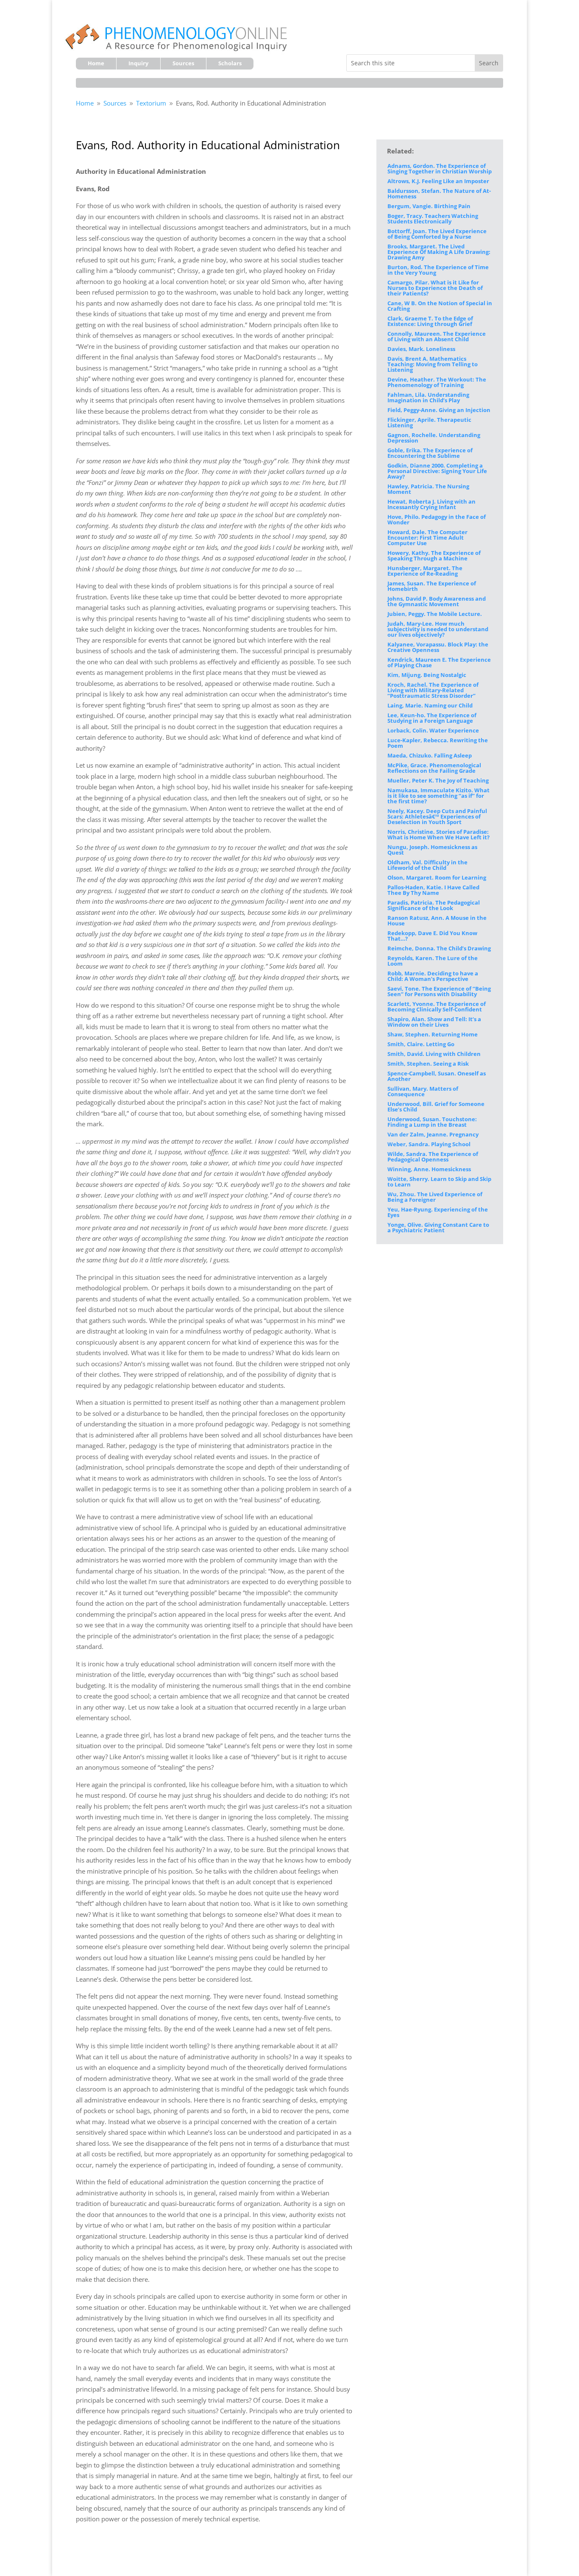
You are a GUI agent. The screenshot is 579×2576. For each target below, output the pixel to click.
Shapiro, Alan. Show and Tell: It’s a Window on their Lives (434, 1022)
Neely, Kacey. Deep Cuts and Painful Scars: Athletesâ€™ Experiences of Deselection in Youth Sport (437, 816)
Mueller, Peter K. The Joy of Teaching (438, 780)
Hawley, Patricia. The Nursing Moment (428, 489)
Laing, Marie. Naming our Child (430, 705)
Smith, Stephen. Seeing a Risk (428, 1064)
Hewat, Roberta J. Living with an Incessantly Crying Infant (431, 504)
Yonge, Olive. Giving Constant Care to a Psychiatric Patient (438, 1227)
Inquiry (138, 64)
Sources (183, 64)
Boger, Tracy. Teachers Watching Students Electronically (433, 219)
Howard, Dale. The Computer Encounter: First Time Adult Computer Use (427, 537)
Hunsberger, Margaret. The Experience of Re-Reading (425, 571)
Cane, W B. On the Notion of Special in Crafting (440, 306)
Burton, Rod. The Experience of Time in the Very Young (438, 270)
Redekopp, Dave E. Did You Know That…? (432, 936)
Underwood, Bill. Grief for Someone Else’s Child (436, 1107)
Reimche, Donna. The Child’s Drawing (439, 948)
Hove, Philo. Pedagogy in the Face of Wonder (437, 519)
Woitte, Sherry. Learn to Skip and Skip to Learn (439, 1182)
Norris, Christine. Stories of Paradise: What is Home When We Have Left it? (438, 834)
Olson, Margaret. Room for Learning (437, 877)
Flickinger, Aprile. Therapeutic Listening (429, 422)
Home (96, 64)
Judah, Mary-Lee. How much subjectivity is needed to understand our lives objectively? (438, 629)
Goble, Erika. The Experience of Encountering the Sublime (430, 453)
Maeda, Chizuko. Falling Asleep (430, 755)
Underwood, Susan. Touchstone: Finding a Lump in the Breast (432, 1122)
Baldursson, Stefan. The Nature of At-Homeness (439, 194)
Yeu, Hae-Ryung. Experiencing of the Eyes (438, 1212)
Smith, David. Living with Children (434, 1054)
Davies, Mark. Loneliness (421, 349)
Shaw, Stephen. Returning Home (433, 1034)
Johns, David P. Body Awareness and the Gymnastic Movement (437, 601)
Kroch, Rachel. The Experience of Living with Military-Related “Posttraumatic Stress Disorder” (433, 690)
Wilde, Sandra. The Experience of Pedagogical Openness (433, 1157)
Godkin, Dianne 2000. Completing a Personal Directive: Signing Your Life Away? (437, 471)
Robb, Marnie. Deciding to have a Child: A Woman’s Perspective (433, 976)
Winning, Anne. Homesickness (429, 1169)
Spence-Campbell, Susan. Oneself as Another (437, 1076)
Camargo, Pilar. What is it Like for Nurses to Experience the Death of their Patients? (435, 288)
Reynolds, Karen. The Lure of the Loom (433, 961)
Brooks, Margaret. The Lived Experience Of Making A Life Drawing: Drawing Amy (439, 252)
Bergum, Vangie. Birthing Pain (429, 206)
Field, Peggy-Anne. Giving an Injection (439, 410)
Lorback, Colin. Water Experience (433, 730)
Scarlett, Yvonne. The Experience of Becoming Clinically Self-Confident (437, 1007)
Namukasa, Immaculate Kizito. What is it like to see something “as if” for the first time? (438, 796)
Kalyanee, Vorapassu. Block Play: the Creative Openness (438, 647)
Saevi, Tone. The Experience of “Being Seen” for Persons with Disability (439, 991)
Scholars (230, 64)
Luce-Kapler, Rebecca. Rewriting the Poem (438, 743)
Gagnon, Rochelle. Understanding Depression (434, 438)
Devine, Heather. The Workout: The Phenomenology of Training (437, 382)
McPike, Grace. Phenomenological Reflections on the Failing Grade (434, 768)
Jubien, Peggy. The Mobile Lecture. (435, 614)
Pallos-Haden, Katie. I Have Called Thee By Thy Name (433, 890)
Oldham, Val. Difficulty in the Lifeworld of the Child (427, 865)
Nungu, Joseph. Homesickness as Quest (432, 850)
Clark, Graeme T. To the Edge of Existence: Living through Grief (430, 321)
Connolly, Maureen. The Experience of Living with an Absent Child (437, 336)
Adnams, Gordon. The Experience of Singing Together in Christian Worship (440, 168)
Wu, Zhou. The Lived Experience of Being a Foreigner (435, 1197)
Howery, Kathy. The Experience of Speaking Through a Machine (434, 556)
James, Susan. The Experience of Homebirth (432, 586)
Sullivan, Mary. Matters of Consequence (423, 1091)
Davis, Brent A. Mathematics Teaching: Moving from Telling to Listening (433, 364)
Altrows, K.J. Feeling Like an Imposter (438, 181)
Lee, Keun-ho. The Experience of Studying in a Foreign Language (432, 718)
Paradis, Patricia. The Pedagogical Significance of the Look (434, 905)
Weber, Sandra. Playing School (429, 1144)
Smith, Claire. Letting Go (421, 1044)
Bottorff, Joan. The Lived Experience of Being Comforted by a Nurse (437, 234)
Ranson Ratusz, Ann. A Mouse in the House (437, 920)
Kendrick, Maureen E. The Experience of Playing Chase (439, 662)
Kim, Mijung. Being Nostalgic (427, 675)
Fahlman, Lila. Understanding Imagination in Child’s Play (428, 397)
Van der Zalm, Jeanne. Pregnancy (433, 1134)
